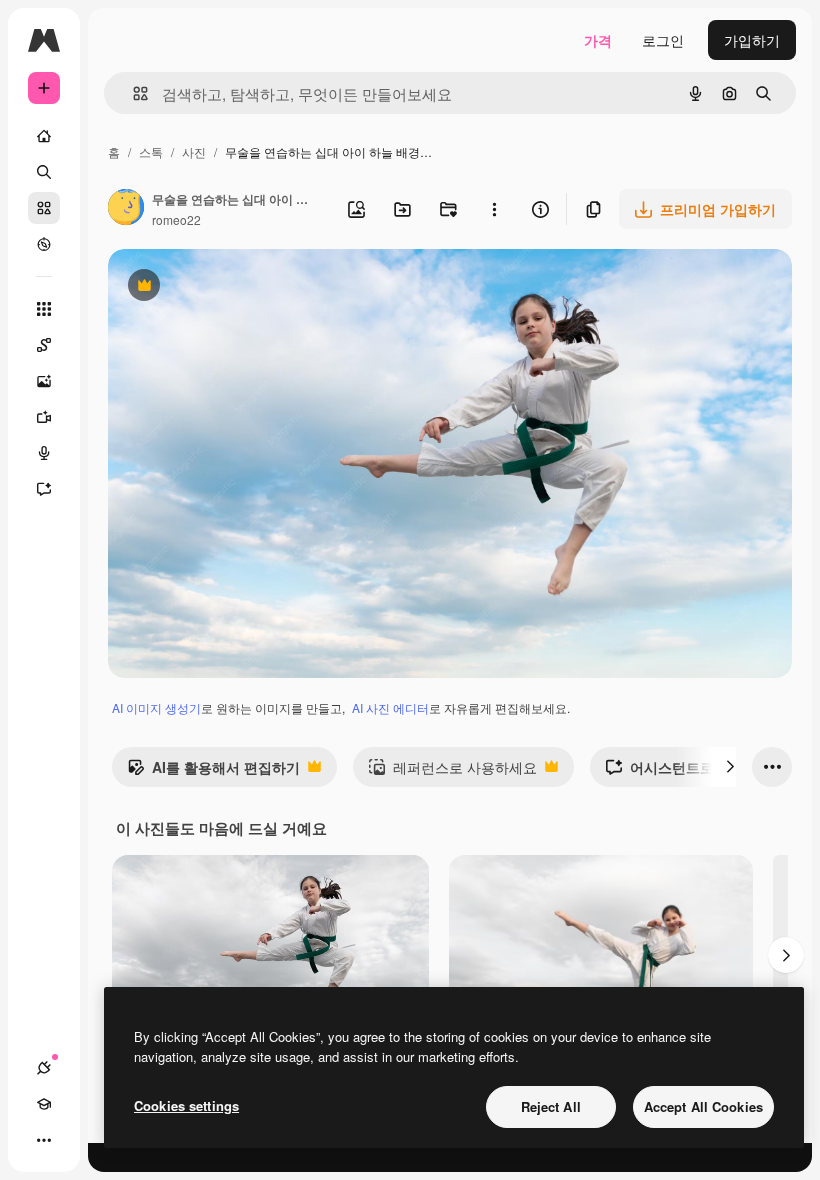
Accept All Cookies (703, 1106)
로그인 (663, 40)
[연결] (44, 1068)
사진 (194, 151)
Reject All (551, 1106)
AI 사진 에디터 (390, 707)
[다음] (730, 767)
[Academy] (44, 1104)
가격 (598, 40)
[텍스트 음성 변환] (44, 453)
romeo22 (176, 219)
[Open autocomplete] (132, 93)
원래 (223, 287)
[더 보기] (44, 1140)
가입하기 (752, 40)
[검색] (44, 172)
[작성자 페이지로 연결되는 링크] (126, 209)
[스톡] (44, 208)
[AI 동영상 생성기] (44, 417)
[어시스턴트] (44, 489)
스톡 (151, 151)
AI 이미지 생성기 (156, 707)
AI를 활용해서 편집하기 (213, 772)
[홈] (44, 136)
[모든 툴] (44, 309)
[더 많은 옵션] (494, 209)
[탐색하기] (44, 244)
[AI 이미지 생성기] (44, 381)
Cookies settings (186, 1105)
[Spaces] (44, 345)
